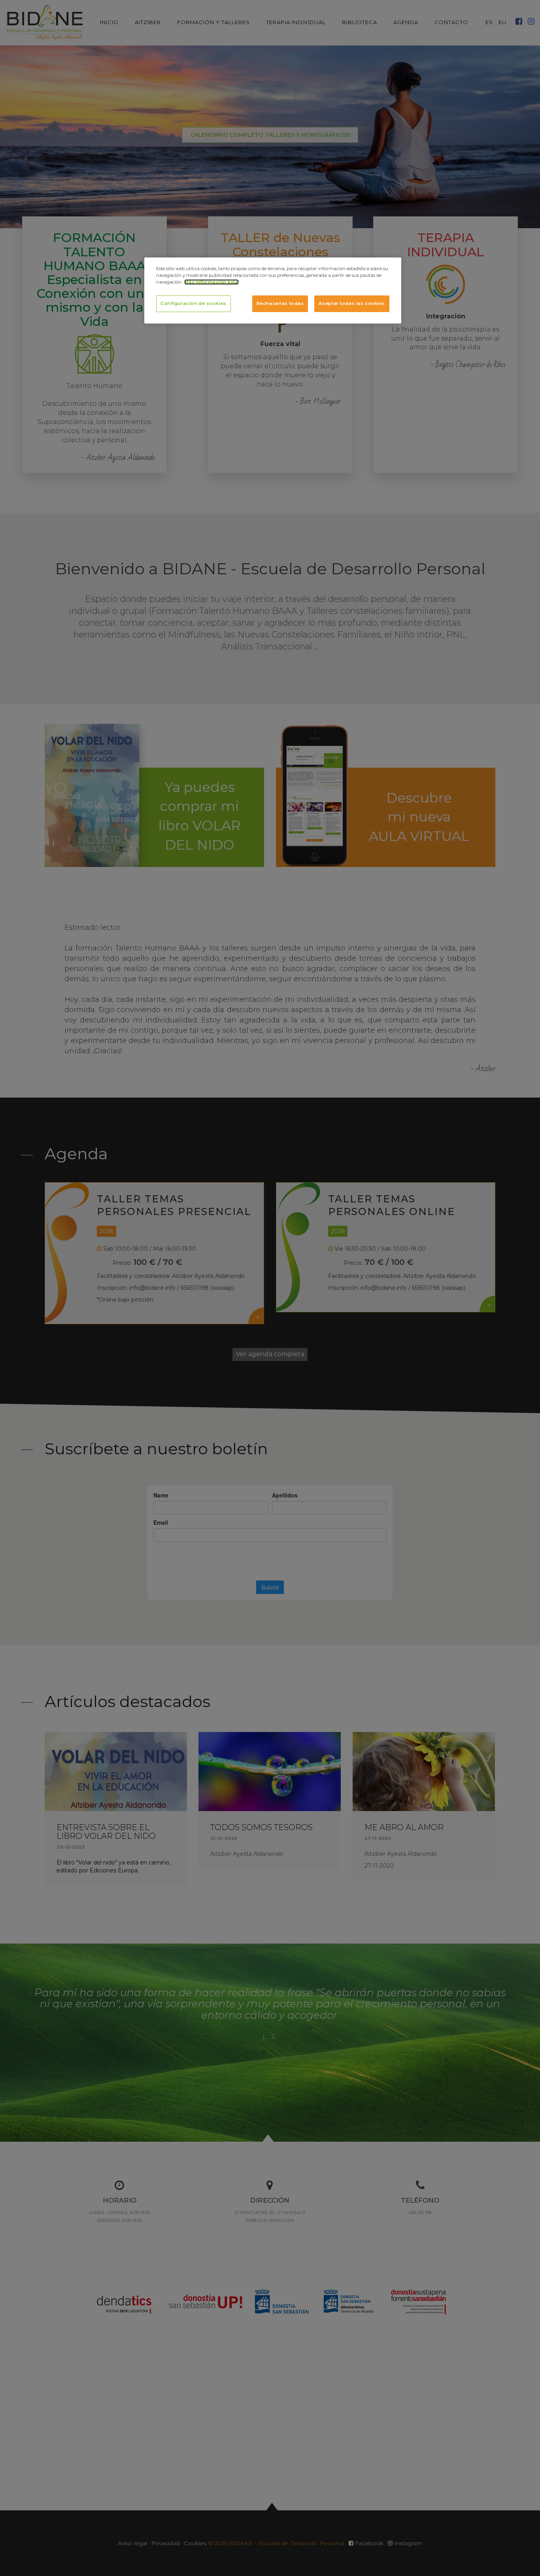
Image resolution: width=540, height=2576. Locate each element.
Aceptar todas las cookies (352, 303)
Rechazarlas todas (280, 303)
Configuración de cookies (194, 303)
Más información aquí (211, 282)
